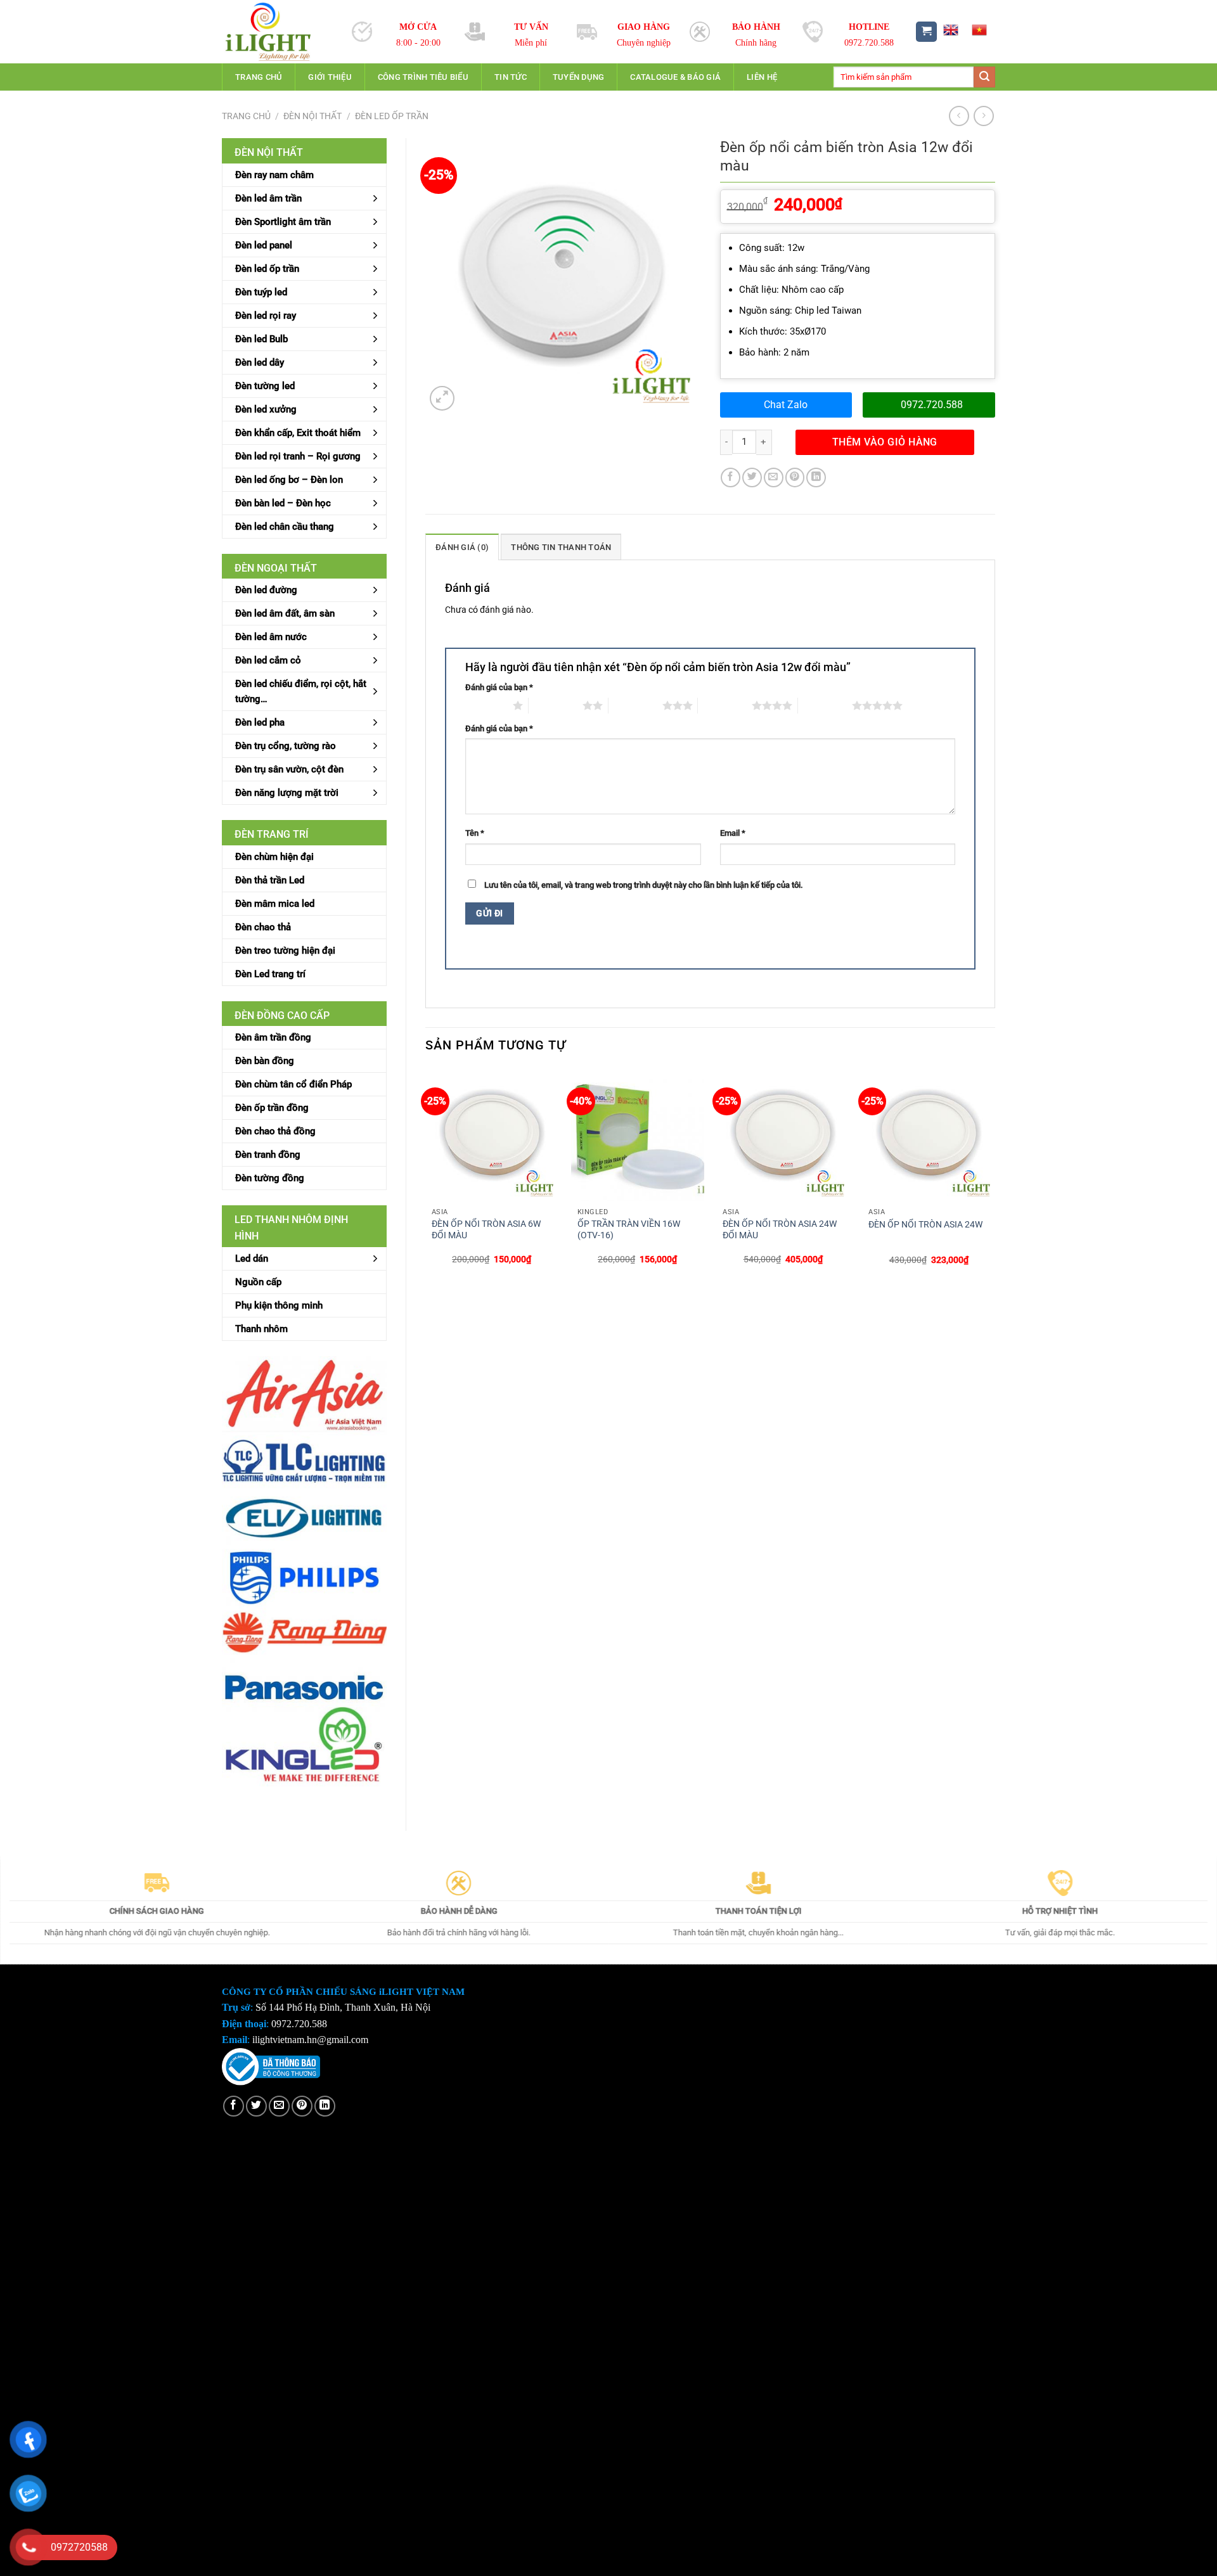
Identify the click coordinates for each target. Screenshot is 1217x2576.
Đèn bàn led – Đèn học (283, 503)
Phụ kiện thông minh (279, 1305)
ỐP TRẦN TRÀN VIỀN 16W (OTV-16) (629, 1230)
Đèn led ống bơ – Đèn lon (289, 480)
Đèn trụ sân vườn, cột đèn (289, 769)
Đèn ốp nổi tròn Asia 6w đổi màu (486, 1230)
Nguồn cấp (258, 1282)
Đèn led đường (266, 590)
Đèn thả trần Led (270, 880)
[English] (950, 30)
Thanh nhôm (261, 1329)
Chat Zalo (786, 405)
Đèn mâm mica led (275, 904)
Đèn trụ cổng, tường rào (286, 746)
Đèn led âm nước (271, 637)
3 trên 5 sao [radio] (635, 705)
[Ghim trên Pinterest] (795, 477)
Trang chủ (259, 77)
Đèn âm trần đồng (273, 1037)
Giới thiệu (330, 77)
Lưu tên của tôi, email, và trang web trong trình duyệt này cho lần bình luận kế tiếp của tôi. (644, 885)
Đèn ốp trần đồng (272, 1108)
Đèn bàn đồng (265, 1061)
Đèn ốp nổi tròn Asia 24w (925, 1225)
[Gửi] (984, 77)
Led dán (252, 1259)
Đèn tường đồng (270, 1178)
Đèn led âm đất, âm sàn (285, 613)
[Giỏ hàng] (926, 32)
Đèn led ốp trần (392, 116)
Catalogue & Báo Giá (675, 77)
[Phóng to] (442, 398)
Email (733, 833)
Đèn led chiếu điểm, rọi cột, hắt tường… (301, 691)
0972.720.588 (932, 405)
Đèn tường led (265, 386)
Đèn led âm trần (268, 198)
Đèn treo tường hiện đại (285, 951)
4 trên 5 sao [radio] (725, 705)
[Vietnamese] (979, 30)
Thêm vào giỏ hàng (885, 442)
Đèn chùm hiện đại (274, 857)
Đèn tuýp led (261, 292)
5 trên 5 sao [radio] (825, 705)
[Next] (995, 1178)
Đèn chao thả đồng (275, 1131)
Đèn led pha (260, 722)
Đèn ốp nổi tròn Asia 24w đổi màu (780, 1230)
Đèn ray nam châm (274, 175)
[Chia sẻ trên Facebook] (731, 477)
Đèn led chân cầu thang (285, 527)
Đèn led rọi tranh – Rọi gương (298, 456)
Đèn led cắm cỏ (268, 660)
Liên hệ (762, 77)
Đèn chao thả (263, 927)
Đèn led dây (260, 362)
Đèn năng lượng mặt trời (287, 793)
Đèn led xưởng (266, 409)
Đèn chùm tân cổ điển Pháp (293, 1084)
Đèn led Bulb (261, 339)
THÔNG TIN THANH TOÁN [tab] (561, 547)
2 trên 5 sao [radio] (556, 705)
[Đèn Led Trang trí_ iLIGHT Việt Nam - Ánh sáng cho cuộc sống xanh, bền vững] (277, 32)
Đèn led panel (264, 245)
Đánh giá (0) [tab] (462, 547)
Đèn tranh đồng (268, 1155)
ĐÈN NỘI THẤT (312, 116)
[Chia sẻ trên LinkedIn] (816, 477)
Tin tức (511, 77)
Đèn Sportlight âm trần (283, 222)
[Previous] (426, 1178)
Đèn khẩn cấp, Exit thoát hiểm (298, 433)
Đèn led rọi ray (266, 316)
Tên (475, 833)
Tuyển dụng (579, 77)
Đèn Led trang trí (270, 974)
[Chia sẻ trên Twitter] (752, 477)
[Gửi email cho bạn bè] (774, 477)
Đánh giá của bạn (499, 687)
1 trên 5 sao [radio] (486, 705)
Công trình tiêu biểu (423, 77)
